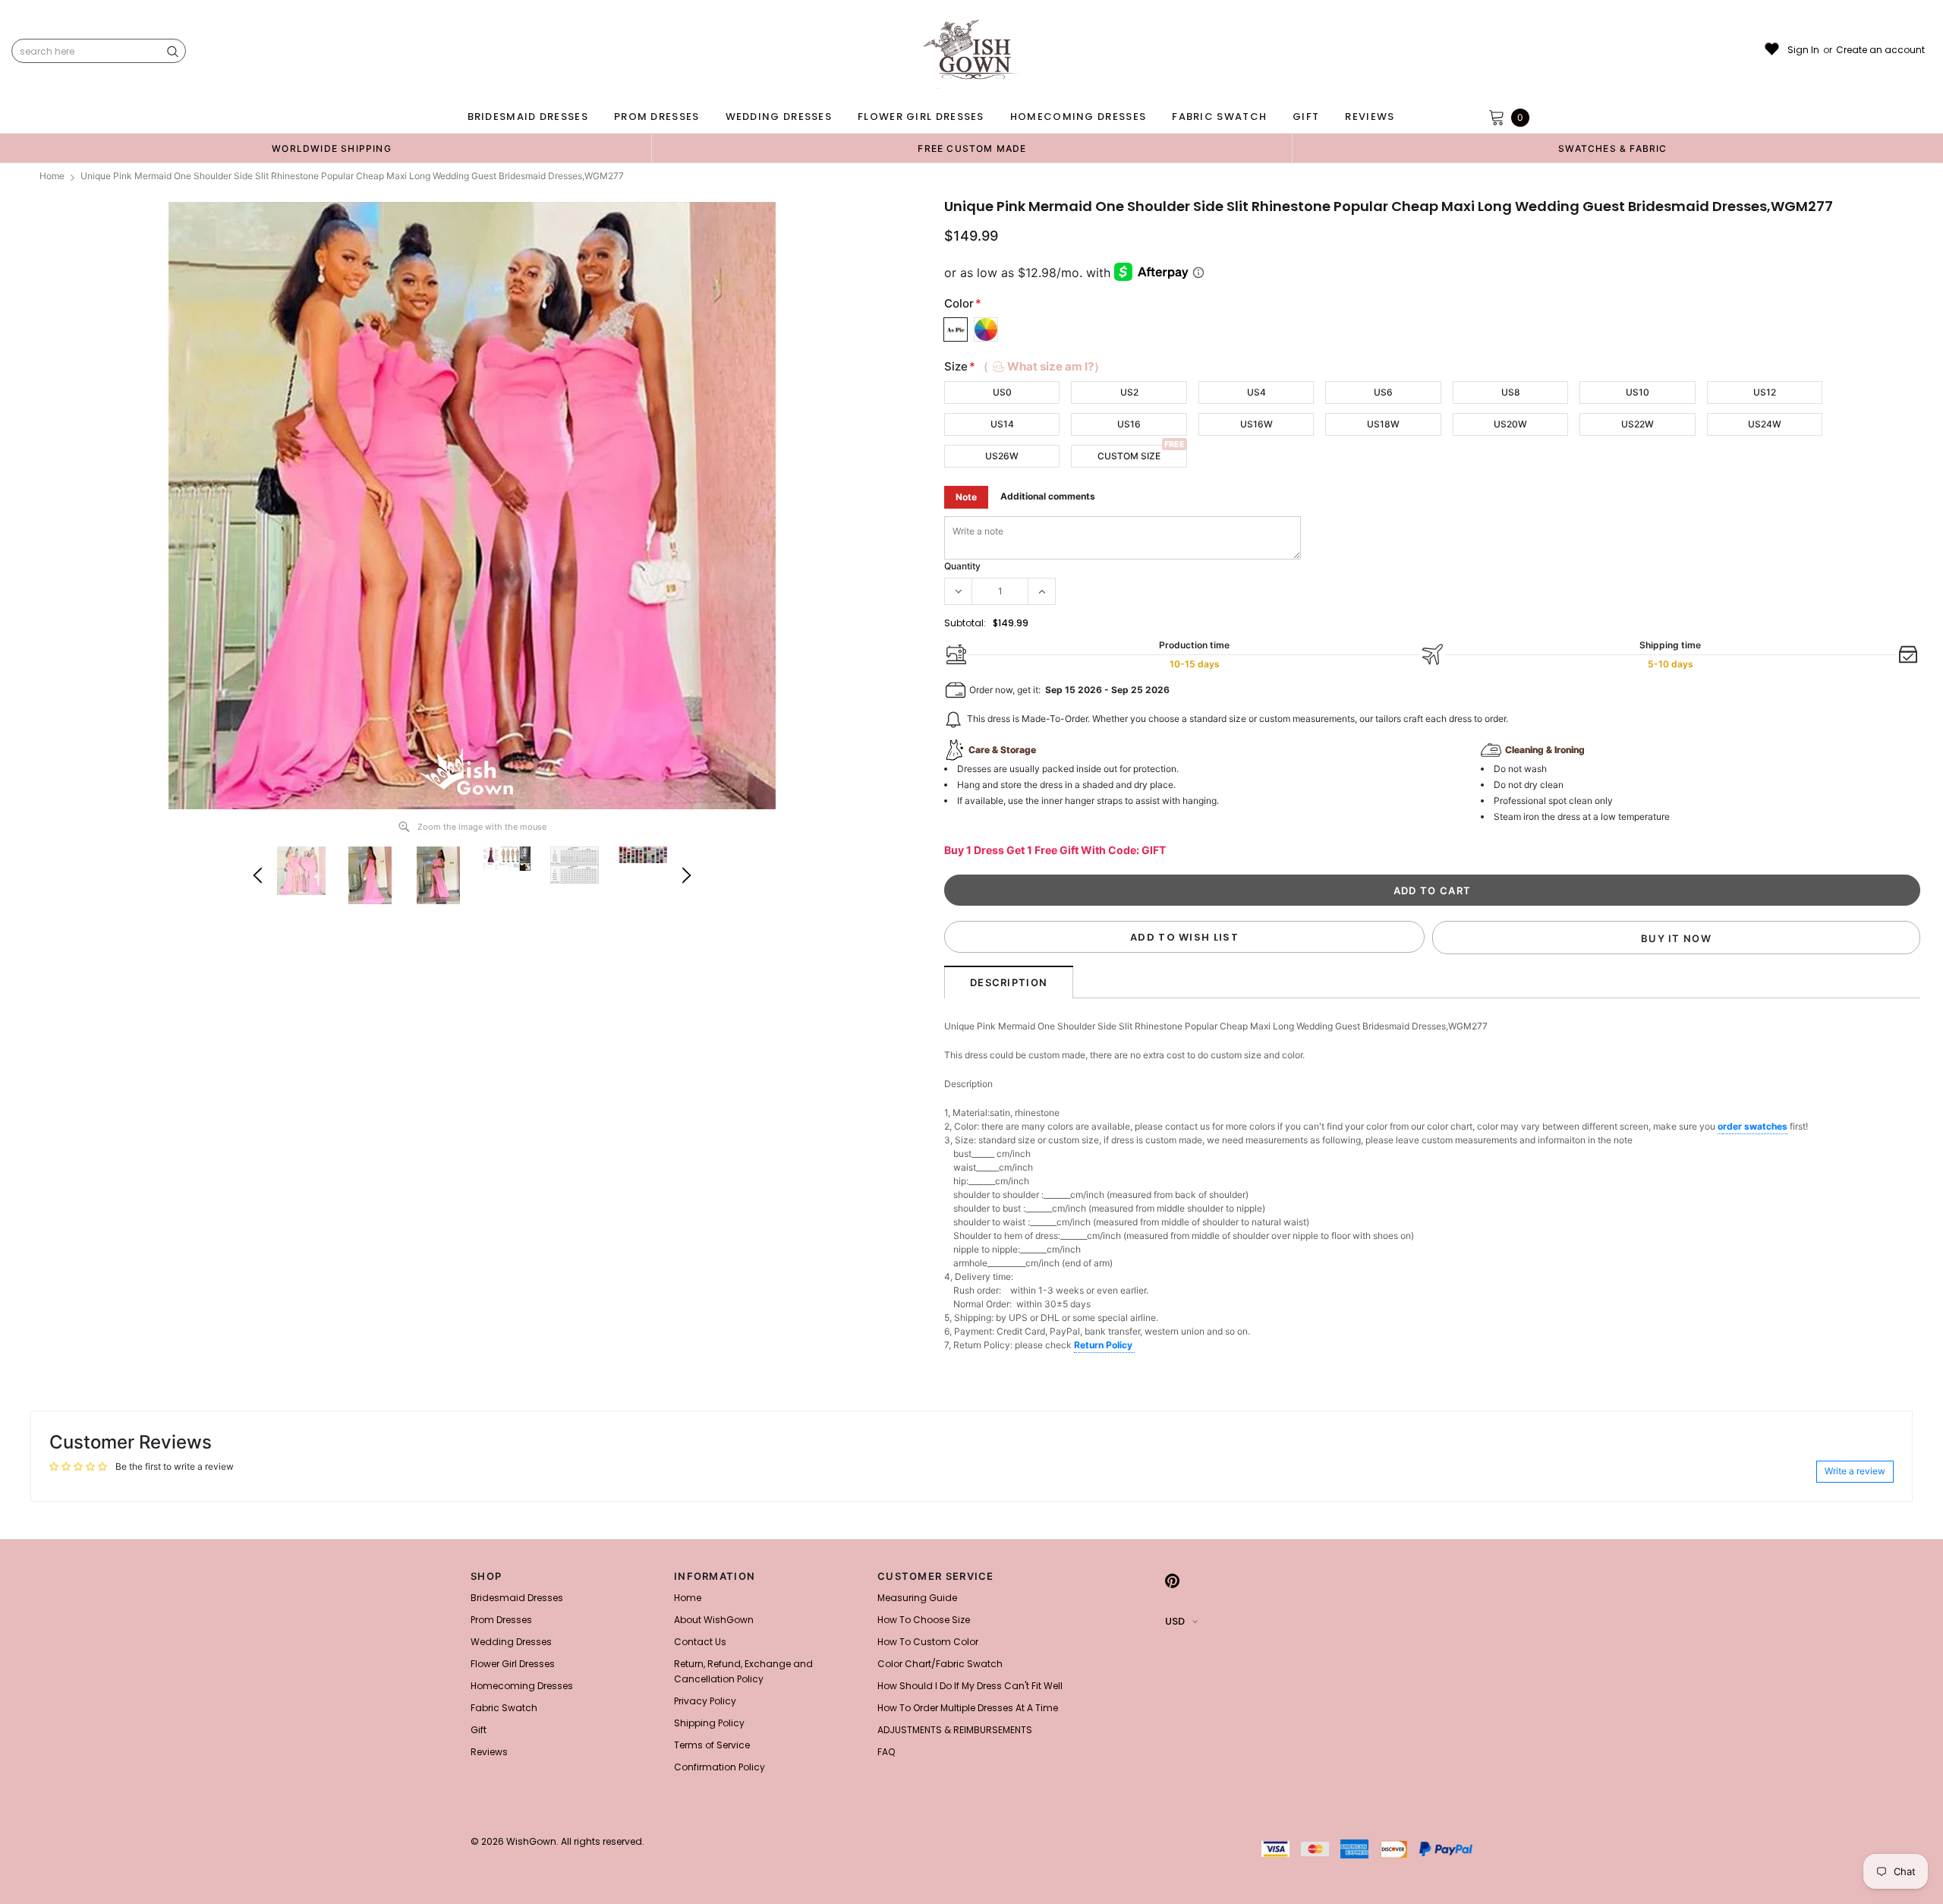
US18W (1383, 424)
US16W (1256, 424)
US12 (1765, 392)
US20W (1510, 424)
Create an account (1880, 50)
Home (52, 176)
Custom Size (1129, 456)
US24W (1765, 424)
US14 (1002, 424)
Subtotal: (965, 623)
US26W (1002, 456)
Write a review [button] (1855, 1471)
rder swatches (1755, 1126)
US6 (1383, 392)
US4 (1256, 392)
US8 (1511, 392)
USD (1175, 1621)
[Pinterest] (1172, 1581)
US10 (1638, 392)
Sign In (1803, 50)
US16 (1129, 424)
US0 (1002, 392)
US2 (1129, 392)
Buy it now (1676, 938)
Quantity (962, 566)
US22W (1638, 424)
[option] (332, 148)
